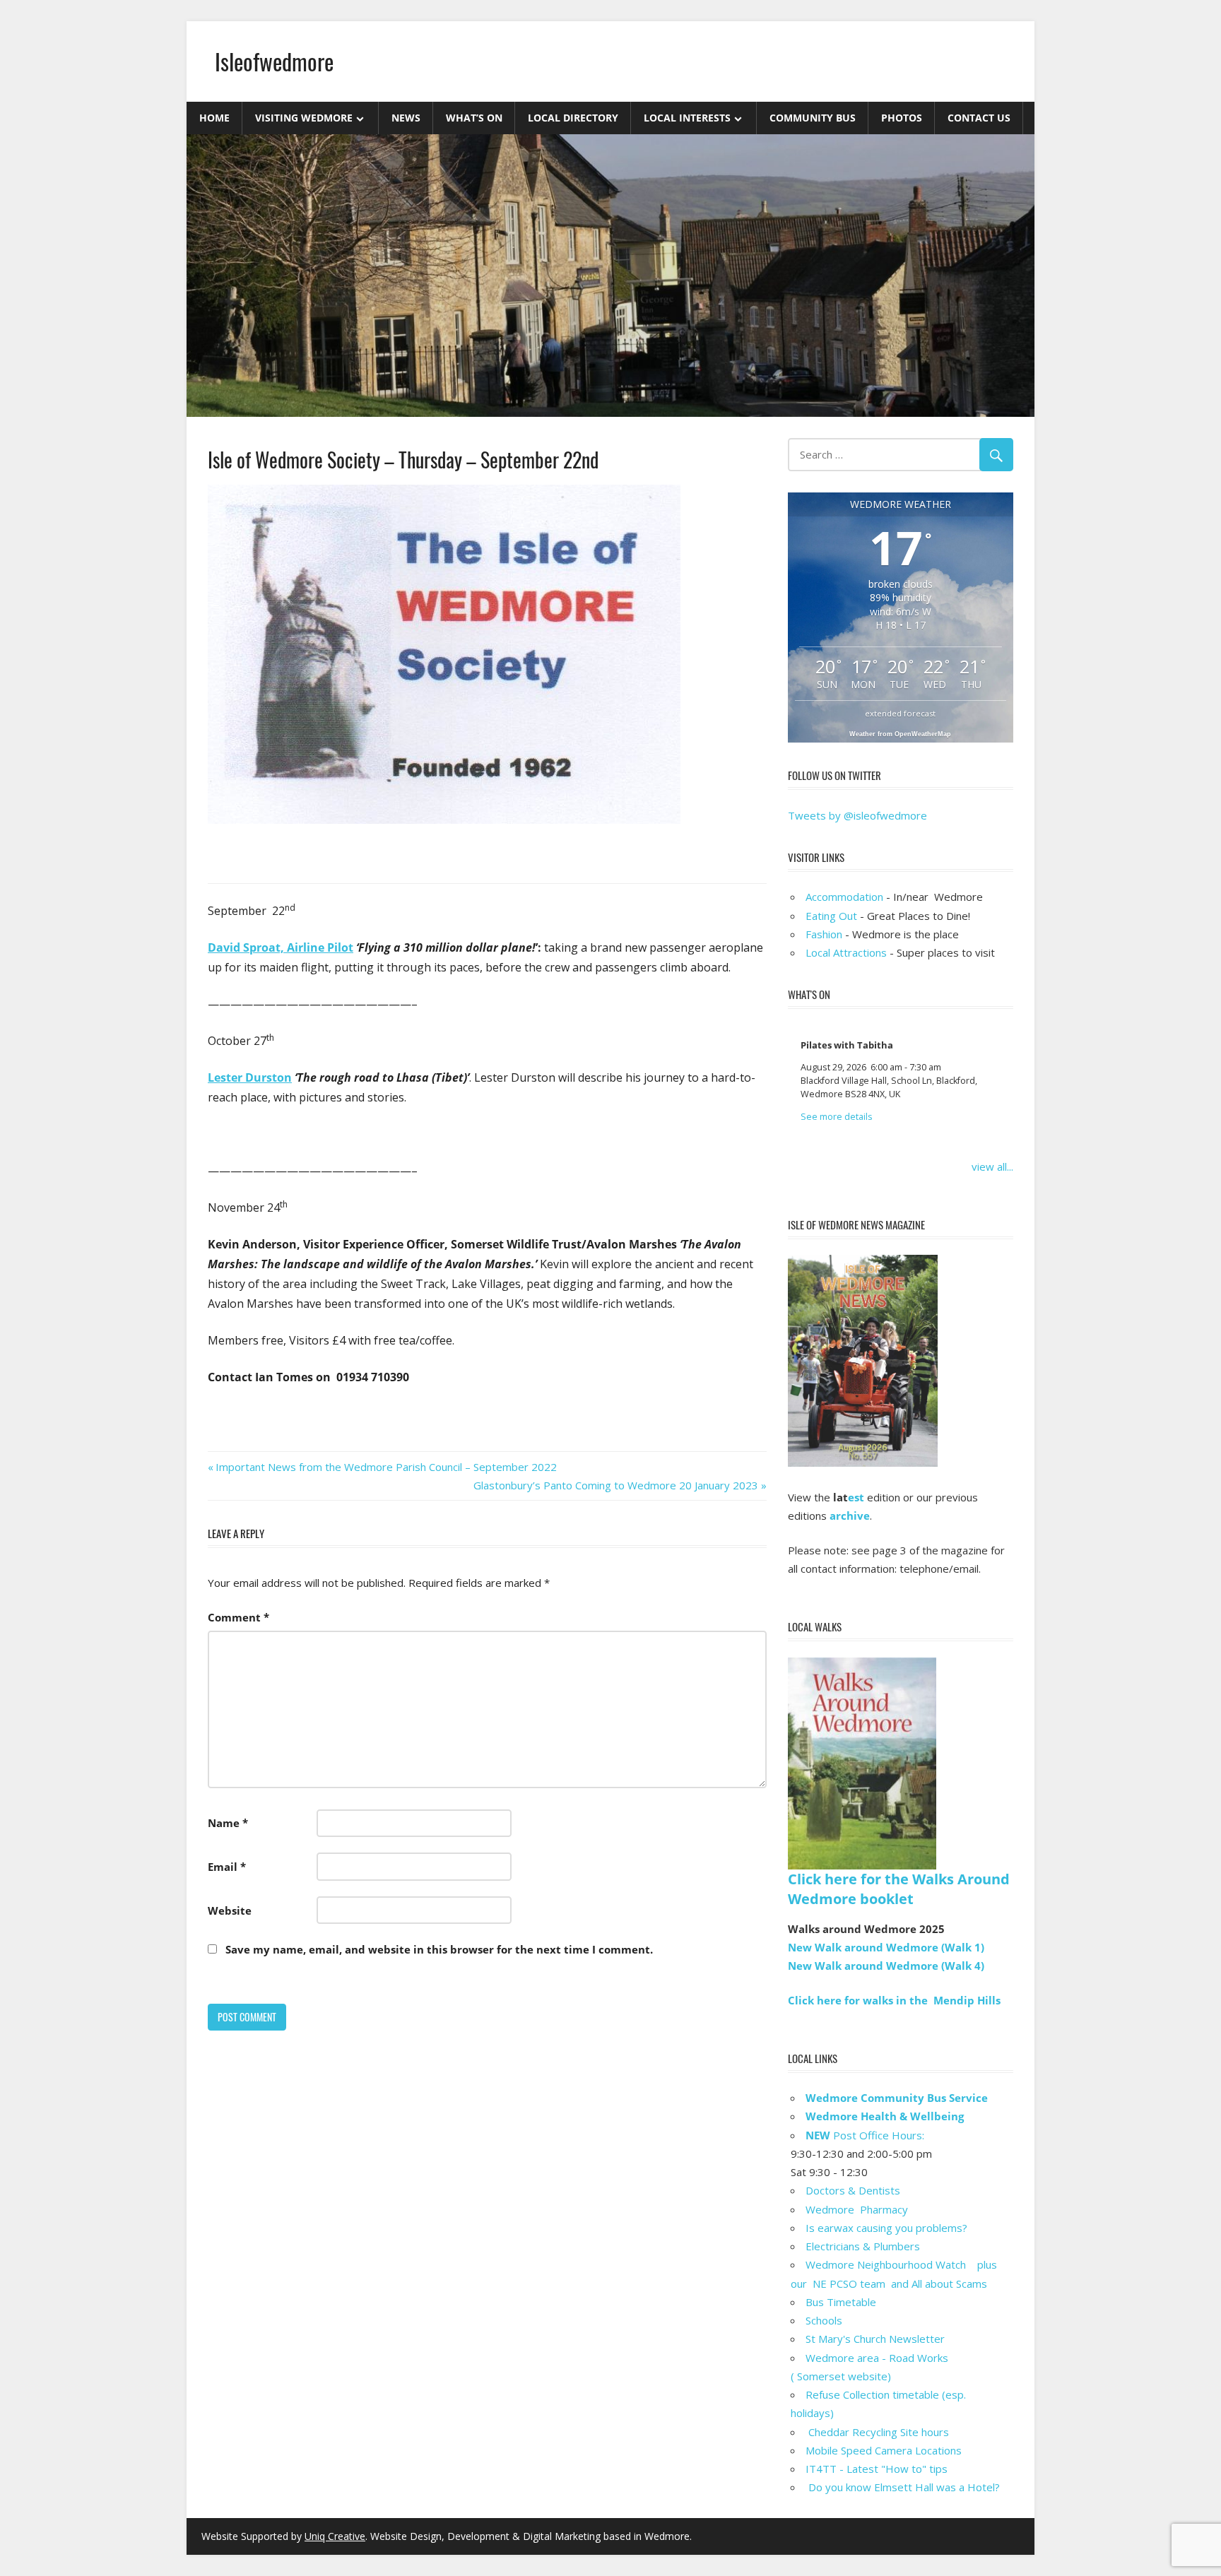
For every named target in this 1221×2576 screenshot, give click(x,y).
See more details (837, 1117)
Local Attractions (846, 952)
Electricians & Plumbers (863, 2246)
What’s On (474, 118)
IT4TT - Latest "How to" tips (877, 2469)
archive (850, 1516)
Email (227, 1867)
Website (230, 1910)
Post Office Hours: (865, 2135)
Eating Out (831, 916)
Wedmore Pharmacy (857, 2209)
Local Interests (687, 118)
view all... (992, 1166)
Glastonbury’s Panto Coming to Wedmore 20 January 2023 (616, 1485)
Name (228, 1823)
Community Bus (813, 118)
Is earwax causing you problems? (886, 2228)
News (406, 118)
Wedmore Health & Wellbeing (885, 2116)
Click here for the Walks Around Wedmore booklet (899, 1889)
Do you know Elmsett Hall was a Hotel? (903, 2487)
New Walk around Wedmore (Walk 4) (886, 1966)
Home (214, 118)
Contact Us (979, 118)
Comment (238, 1617)
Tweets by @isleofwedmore (857, 815)
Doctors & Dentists (853, 2190)
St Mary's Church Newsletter (875, 2339)
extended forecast (900, 713)
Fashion (824, 934)
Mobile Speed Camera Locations (884, 2450)
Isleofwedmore (274, 61)
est (856, 1497)
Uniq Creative (335, 2536)
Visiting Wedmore (304, 118)
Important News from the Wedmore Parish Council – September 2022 (386, 1467)
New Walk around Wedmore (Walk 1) (886, 1947)
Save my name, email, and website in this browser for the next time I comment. (439, 1949)
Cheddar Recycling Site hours (886, 2432)
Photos (902, 118)
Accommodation (844, 897)
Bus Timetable (841, 2302)
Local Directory (573, 118)
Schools (824, 2320)
